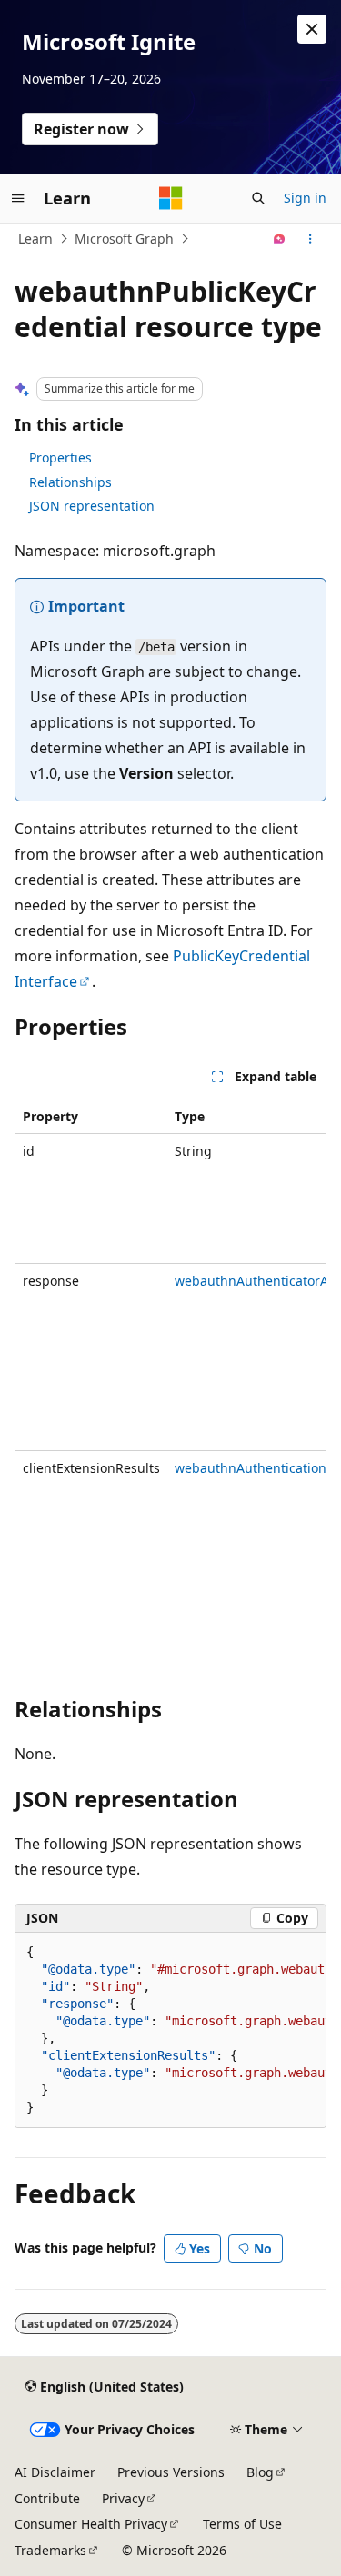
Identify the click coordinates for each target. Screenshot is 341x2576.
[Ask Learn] (280, 239)
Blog (260, 2472)
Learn (35, 239)
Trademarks (50, 2550)
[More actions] (311, 239)
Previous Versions (171, 2472)
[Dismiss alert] (312, 29)
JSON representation (92, 506)
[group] (170, 1387)
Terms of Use (242, 2524)
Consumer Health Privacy (91, 2524)
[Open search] (258, 198)
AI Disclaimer (55, 2472)
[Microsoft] (171, 198)
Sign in (305, 198)
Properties (60, 458)
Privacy (123, 2498)
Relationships (70, 482)
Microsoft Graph (124, 239)
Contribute (47, 2498)
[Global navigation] (18, 198)
